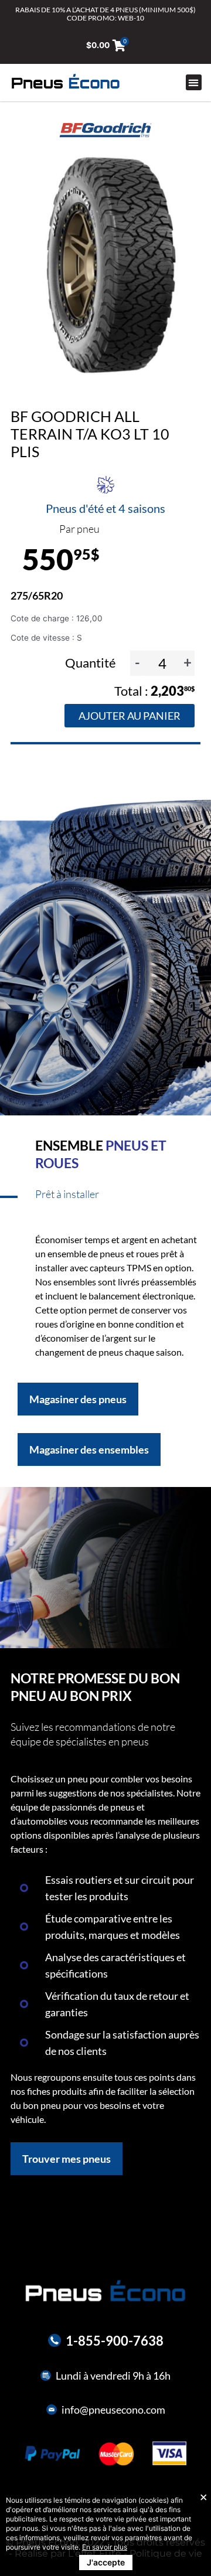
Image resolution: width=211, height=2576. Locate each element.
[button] (194, 82)
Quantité (92, 663)
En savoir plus (105, 2547)
